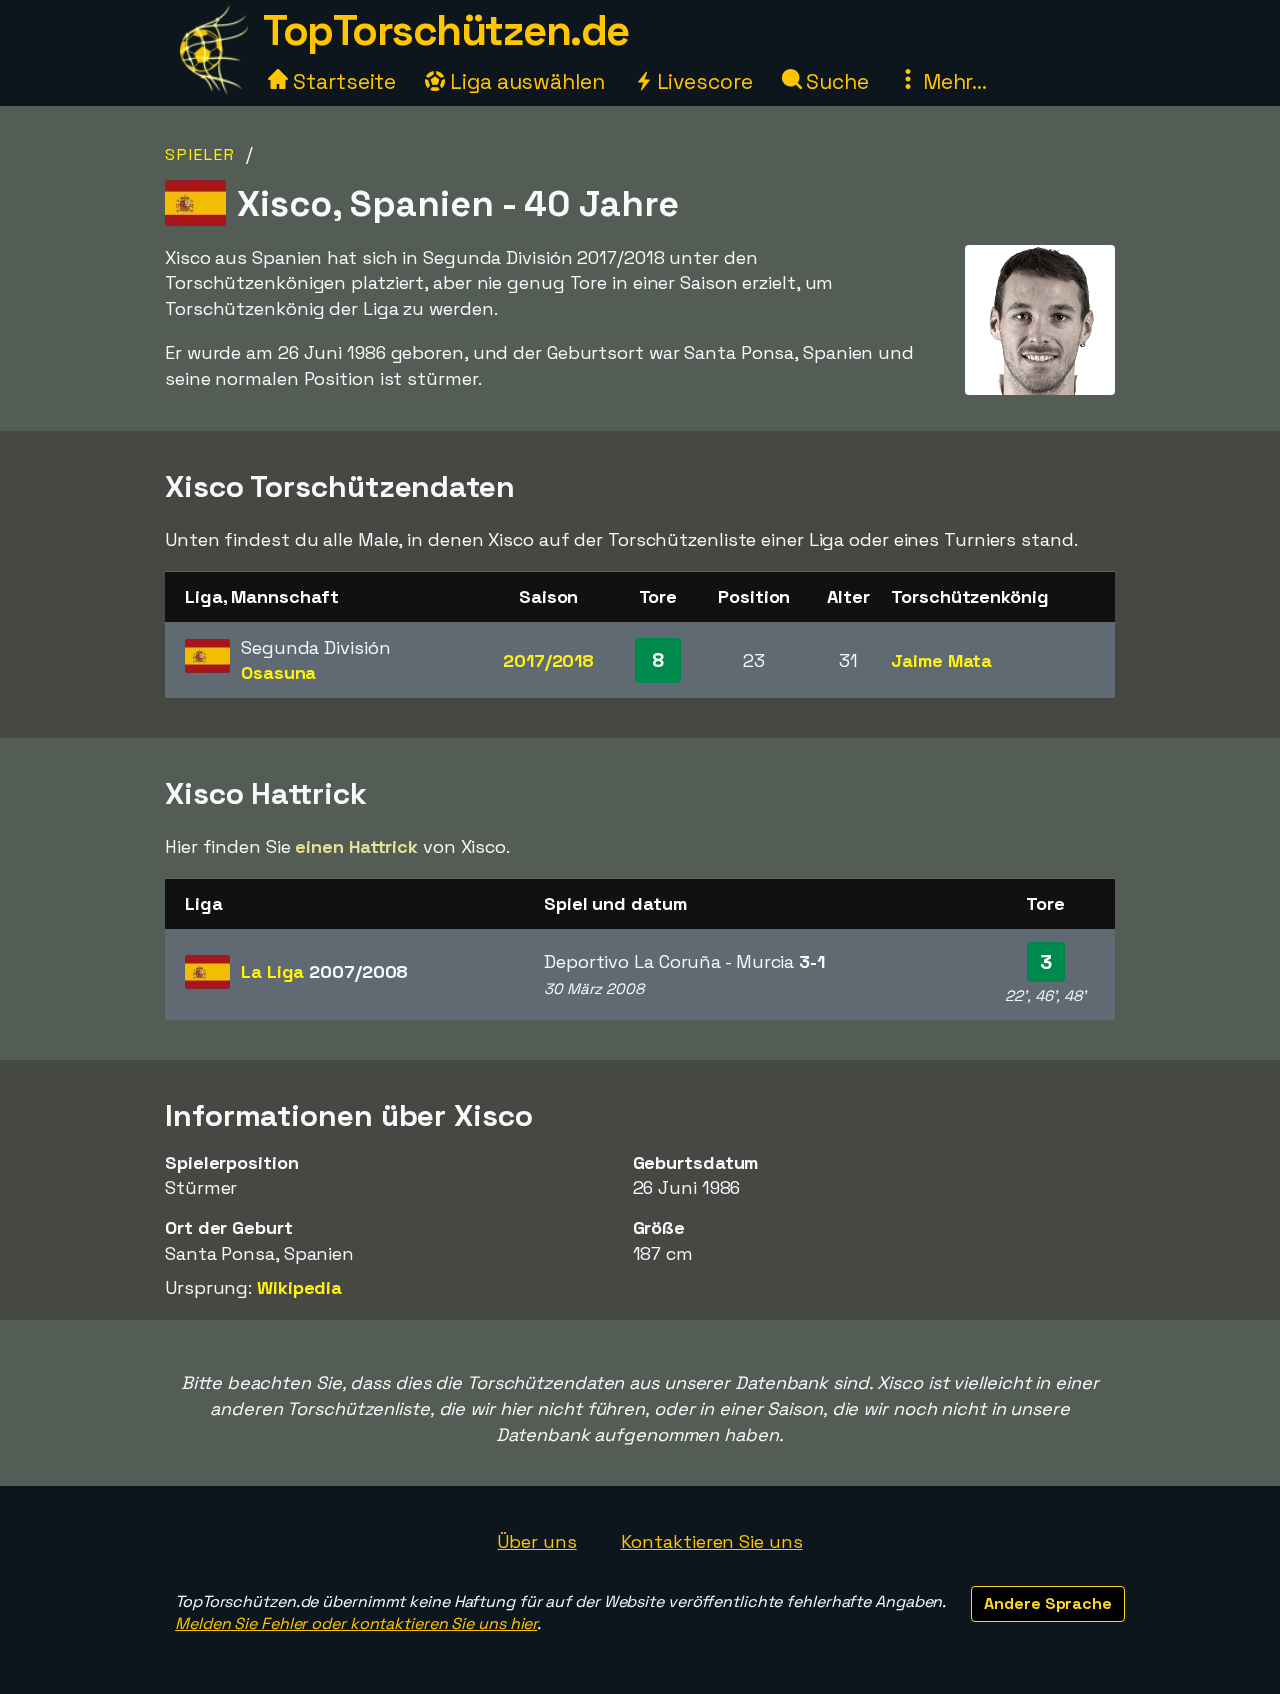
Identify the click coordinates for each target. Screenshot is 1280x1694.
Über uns (536, 1541)
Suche (835, 81)
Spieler (200, 154)
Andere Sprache (1048, 1603)
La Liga (324, 971)
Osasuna (278, 672)
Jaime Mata (941, 660)
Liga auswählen (525, 81)
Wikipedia (299, 1287)
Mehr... (952, 81)
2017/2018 (548, 660)
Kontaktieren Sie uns (712, 1541)
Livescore (702, 81)
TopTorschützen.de (446, 30)
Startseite (342, 81)
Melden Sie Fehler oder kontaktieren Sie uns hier (356, 1623)
